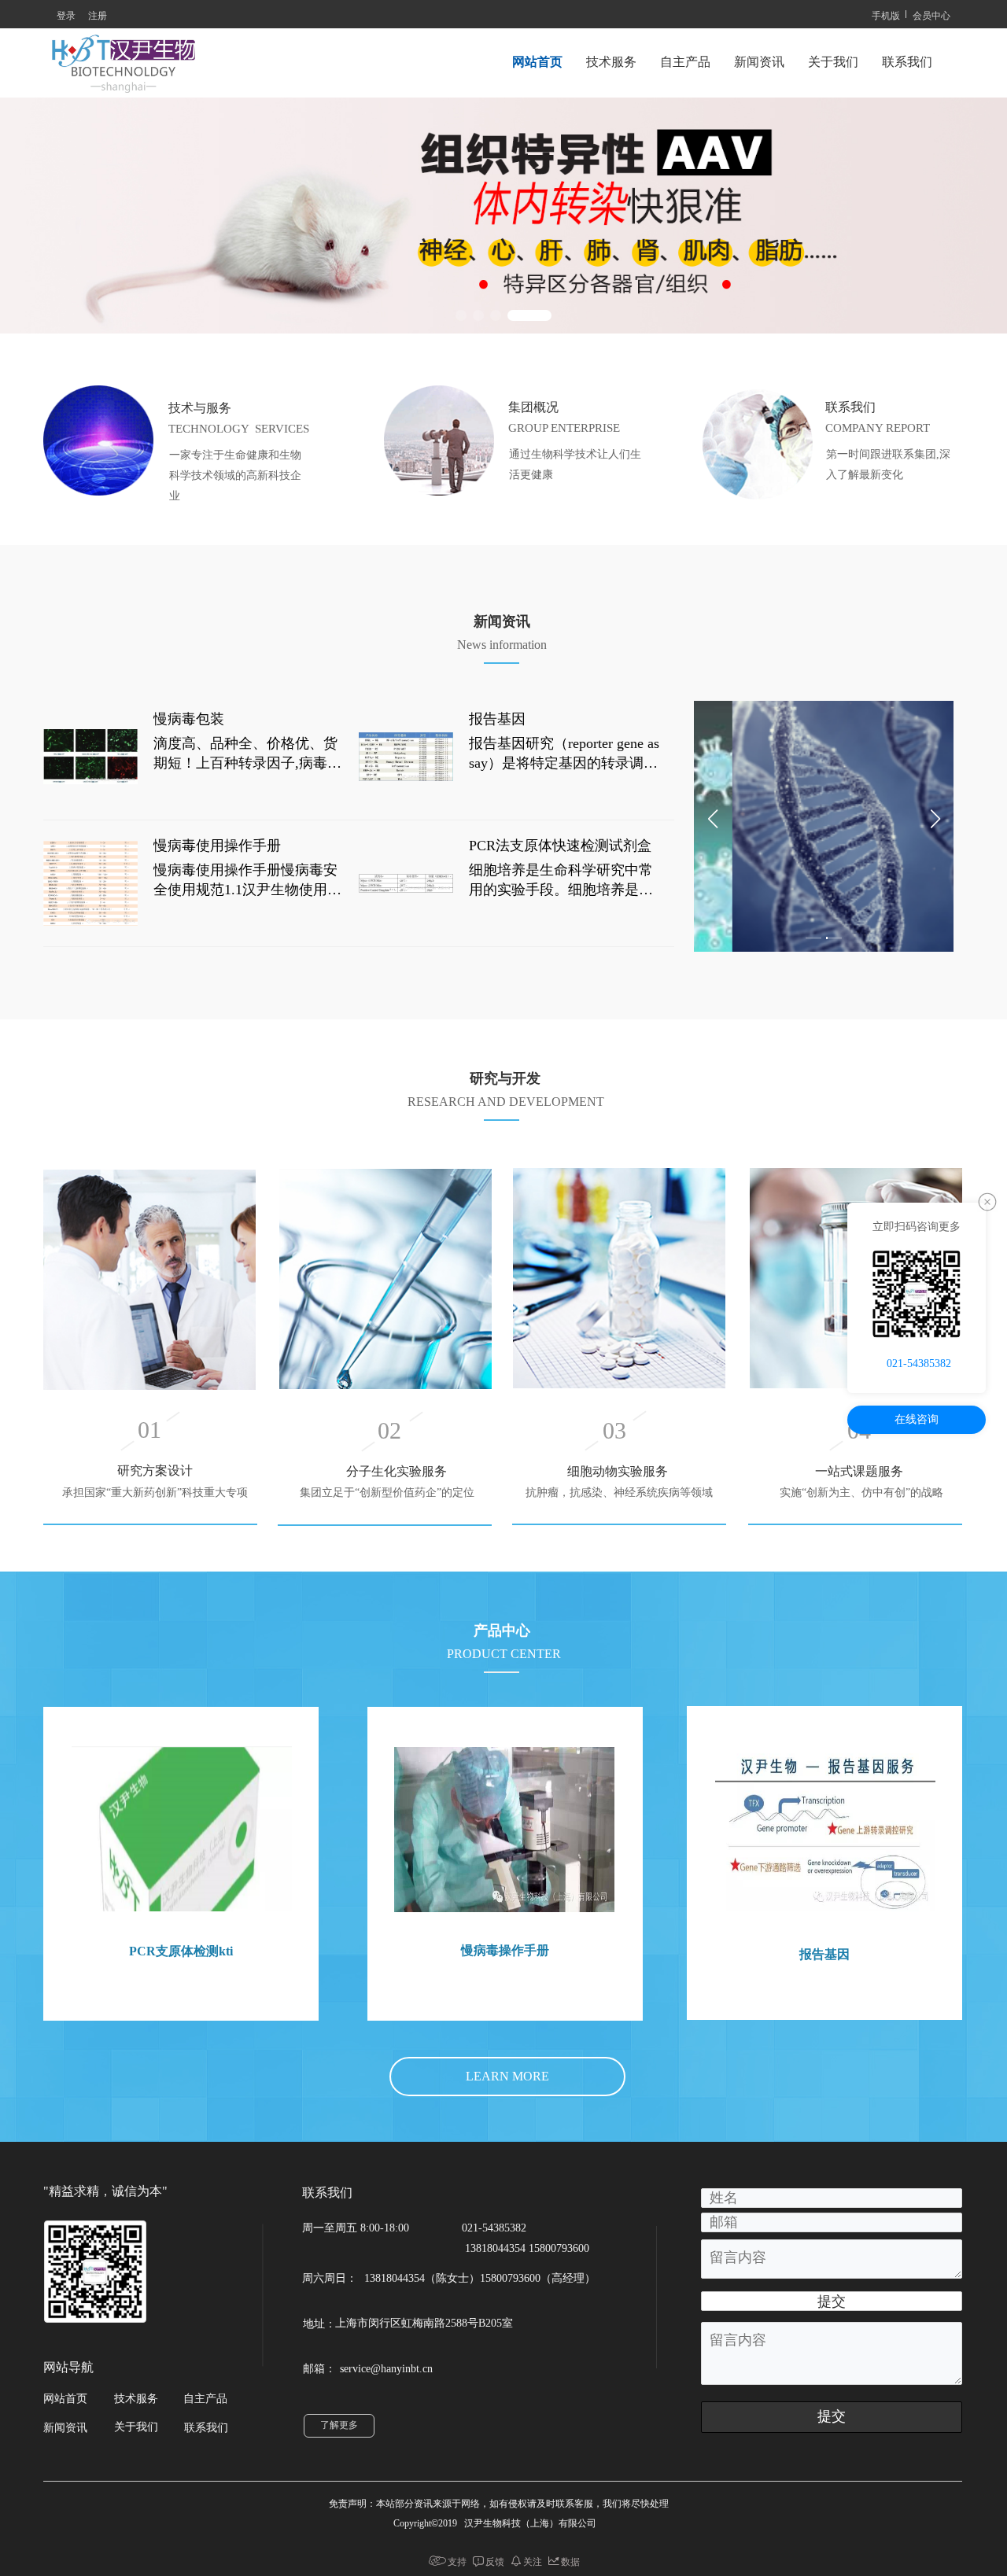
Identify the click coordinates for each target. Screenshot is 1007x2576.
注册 (98, 15)
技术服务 (611, 62)
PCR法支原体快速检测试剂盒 (560, 846)
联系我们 (907, 62)
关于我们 (833, 62)
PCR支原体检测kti (181, 1951)
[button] (461, 315)
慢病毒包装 (189, 719)
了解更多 (339, 2425)
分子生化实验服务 (397, 1471)
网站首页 (537, 62)
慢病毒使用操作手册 (217, 846)
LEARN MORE (507, 2076)
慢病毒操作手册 (505, 1950)
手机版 (886, 15)
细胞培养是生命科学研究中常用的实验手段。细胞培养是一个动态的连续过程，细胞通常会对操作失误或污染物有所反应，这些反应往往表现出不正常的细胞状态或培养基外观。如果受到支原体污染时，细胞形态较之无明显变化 (561, 881)
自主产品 (685, 62)
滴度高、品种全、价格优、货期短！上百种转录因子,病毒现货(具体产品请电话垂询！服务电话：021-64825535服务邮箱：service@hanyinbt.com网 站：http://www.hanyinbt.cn (248, 755)
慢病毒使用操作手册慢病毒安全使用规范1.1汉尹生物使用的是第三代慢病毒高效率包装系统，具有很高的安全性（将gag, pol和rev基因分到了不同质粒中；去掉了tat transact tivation (250, 881)
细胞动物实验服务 (619, 1471)
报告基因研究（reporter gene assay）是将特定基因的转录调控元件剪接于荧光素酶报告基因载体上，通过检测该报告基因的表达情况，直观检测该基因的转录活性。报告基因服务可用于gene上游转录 (564, 755)
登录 (66, 15)
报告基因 (497, 719)
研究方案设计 (155, 1470)
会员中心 (931, 15)
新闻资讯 (759, 62)
